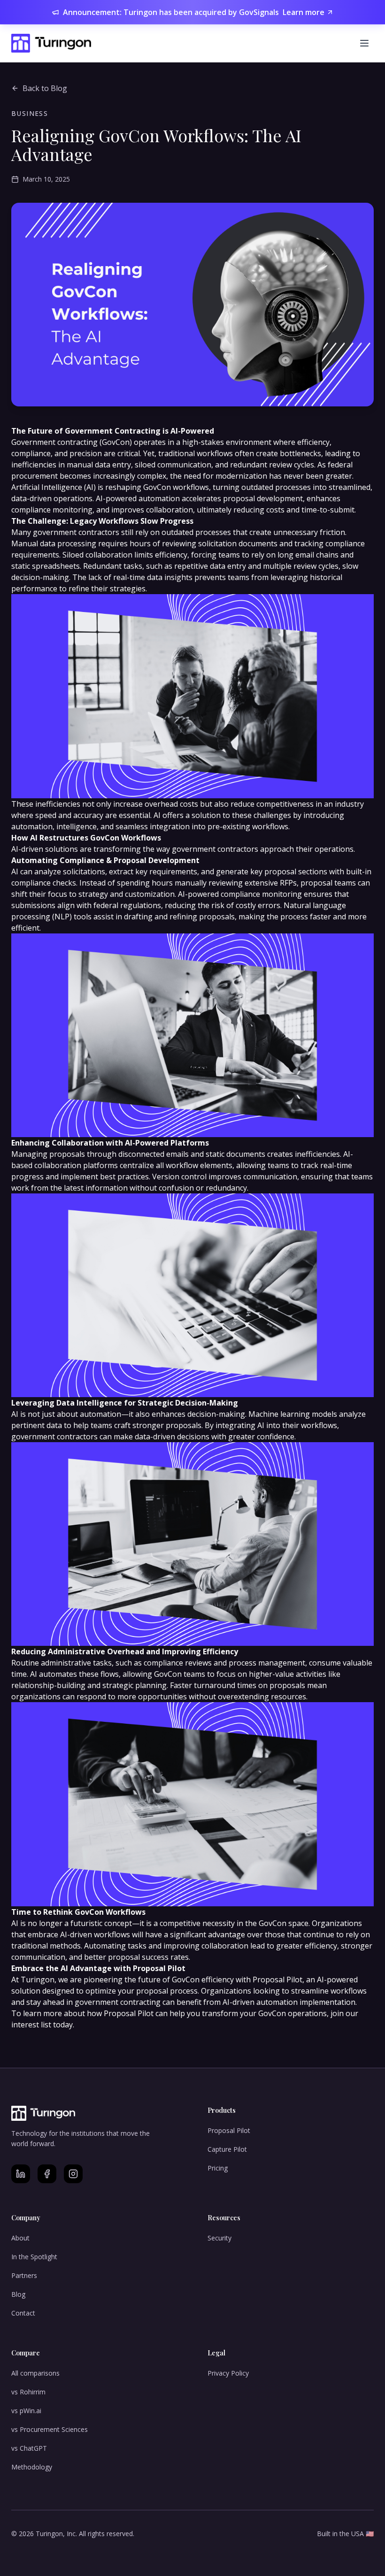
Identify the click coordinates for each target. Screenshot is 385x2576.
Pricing (218, 2168)
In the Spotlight (34, 2257)
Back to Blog (45, 88)
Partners (24, 2275)
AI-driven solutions (45, 849)
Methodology (32, 2467)
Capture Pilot (227, 2149)
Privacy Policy (228, 2373)
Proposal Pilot (229, 2130)
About (20, 2238)
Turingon (38, 1980)
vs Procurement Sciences (50, 2429)
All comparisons (35, 2373)
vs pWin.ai (26, 2411)
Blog (18, 2294)
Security (219, 2238)
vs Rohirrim (28, 2392)
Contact (23, 2313)
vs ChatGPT (29, 2448)
